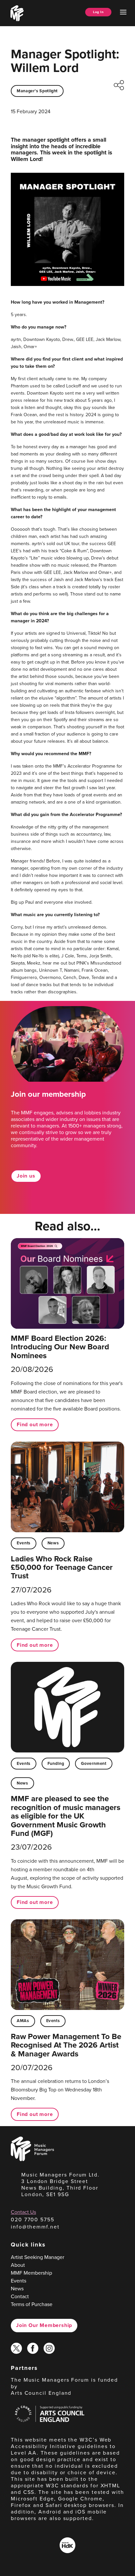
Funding (56, 1763)
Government (94, 1763)
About (18, 2265)
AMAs (23, 2021)
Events (24, 1543)
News (53, 1543)
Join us (26, 1176)
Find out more (35, 1424)
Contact (20, 2296)
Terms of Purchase (32, 2304)
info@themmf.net (35, 2227)
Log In (98, 12)
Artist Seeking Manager (38, 2257)
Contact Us (23, 2212)
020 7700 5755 (33, 2220)
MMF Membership (31, 2273)
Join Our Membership (44, 2325)
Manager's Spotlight (37, 91)
